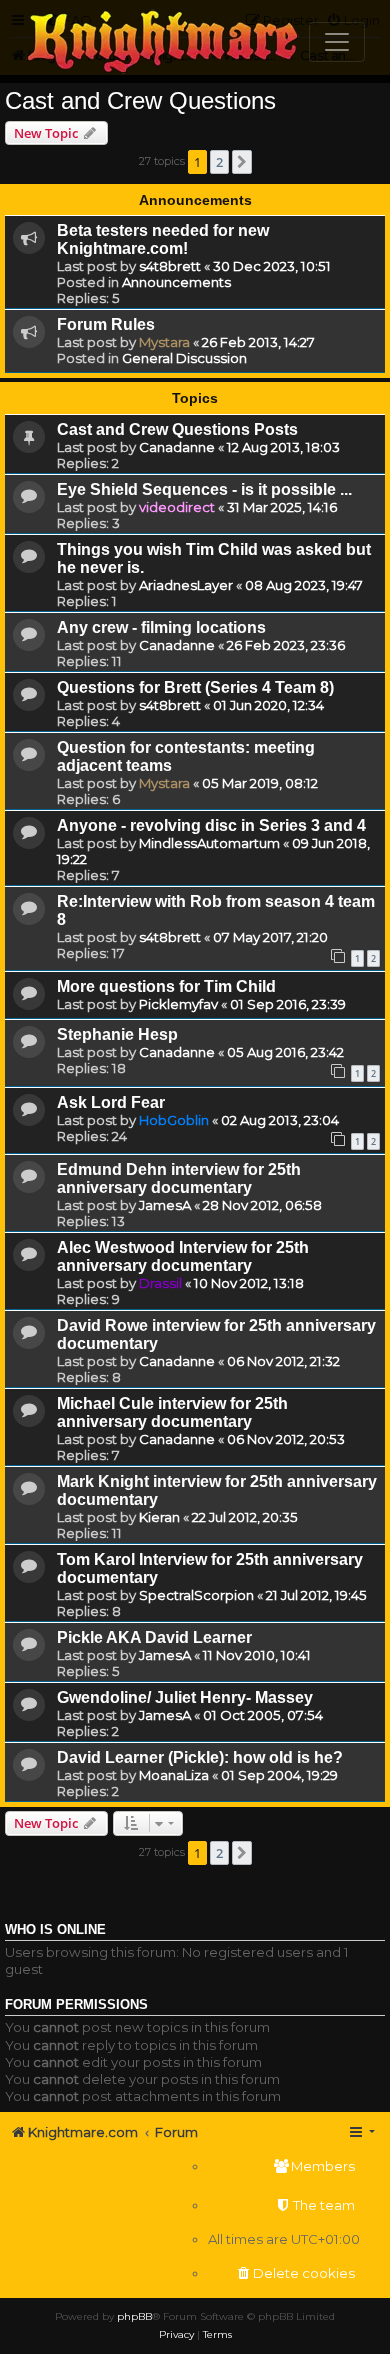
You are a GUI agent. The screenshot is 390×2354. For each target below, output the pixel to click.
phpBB (134, 2316)
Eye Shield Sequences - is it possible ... (204, 489)
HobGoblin (174, 1120)
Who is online (55, 1930)
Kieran (159, 1517)
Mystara (164, 342)
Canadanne (177, 447)
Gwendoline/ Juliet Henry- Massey (185, 1697)
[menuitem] (284, 2166)
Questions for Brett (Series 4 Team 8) (195, 687)
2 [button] (219, 162)
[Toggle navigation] (337, 42)
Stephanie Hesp (117, 1034)
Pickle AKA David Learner (154, 1637)
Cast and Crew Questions (140, 100)
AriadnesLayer (186, 585)
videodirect (177, 507)
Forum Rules (106, 324)
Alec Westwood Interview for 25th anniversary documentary (183, 1256)
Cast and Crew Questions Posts (177, 429)
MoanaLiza (174, 1775)
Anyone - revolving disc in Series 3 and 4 (211, 825)
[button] (242, 162)
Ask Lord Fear (111, 1102)
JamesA (165, 1205)
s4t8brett (170, 266)
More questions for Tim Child (166, 986)
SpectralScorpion (196, 1595)
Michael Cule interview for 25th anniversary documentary (172, 1412)
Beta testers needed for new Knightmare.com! (163, 239)
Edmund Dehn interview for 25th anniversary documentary (179, 1178)
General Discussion (184, 358)
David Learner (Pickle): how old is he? (200, 1757)
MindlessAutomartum (209, 843)
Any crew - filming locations (161, 627)
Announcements (176, 282)
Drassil (160, 1283)
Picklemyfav (178, 1004)
